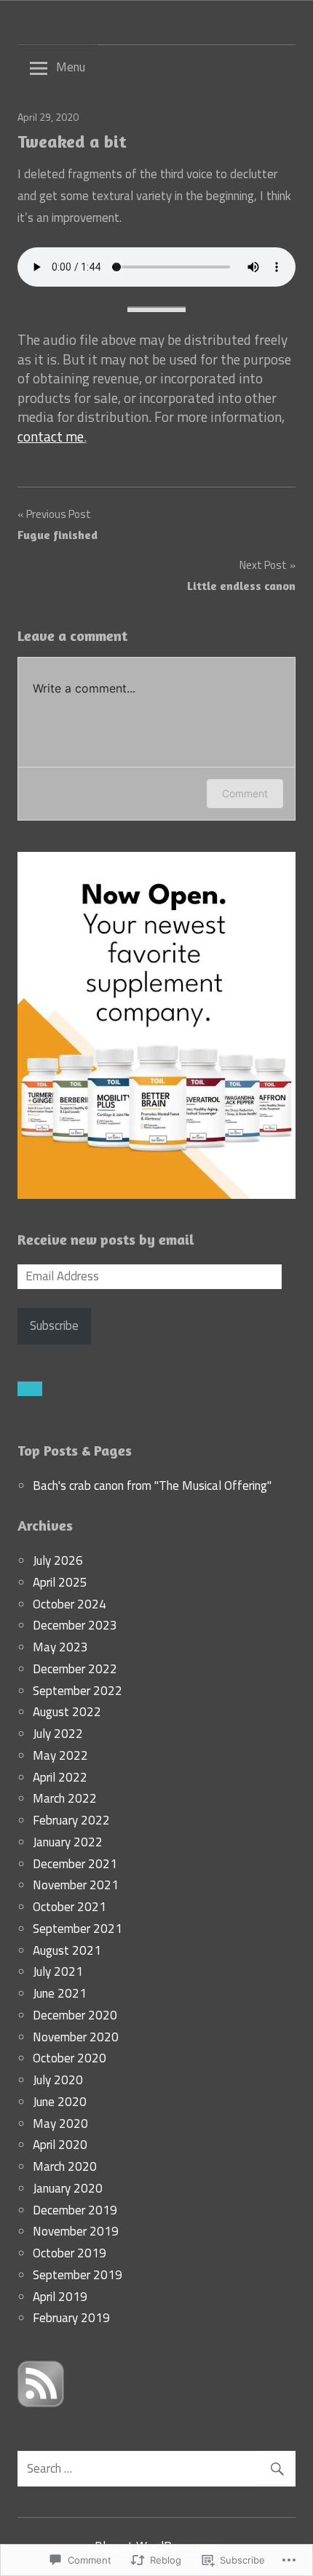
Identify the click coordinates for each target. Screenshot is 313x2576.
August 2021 (67, 1950)
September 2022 (78, 1691)
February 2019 (71, 2318)
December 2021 (75, 1864)
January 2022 (68, 1842)
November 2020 (76, 2037)
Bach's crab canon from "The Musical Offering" (152, 1486)
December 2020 (75, 2015)
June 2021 (60, 1993)
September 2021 (78, 1929)
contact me (51, 436)
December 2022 (75, 1669)
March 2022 (65, 1798)
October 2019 (70, 2253)
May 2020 (60, 2124)
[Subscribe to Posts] (41, 2403)
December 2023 (75, 1625)
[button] (30, 1389)
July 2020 (58, 2080)
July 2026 (58, 1560)
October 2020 (70, 2058)
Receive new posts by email (106, 1239)
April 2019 (60, 2297)
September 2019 (78, 2275)
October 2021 (70, 1907)
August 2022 (67, 1712)
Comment (245, 793)
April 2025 (60, 1582)
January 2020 (68, 2188)
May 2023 (60, 1647)
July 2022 (58, 1734)
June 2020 (60, 2102)
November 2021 (76, 1885)
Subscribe (54, 1325)
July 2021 (58, 1971)
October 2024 (70, 1604)
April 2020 (60, 2145)
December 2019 (75, 2210)
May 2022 (60, 1755)
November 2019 (76, 2231)
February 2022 (71, 1820)
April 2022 (60, 1777)
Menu (71, 67)
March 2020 (65, 2166)
